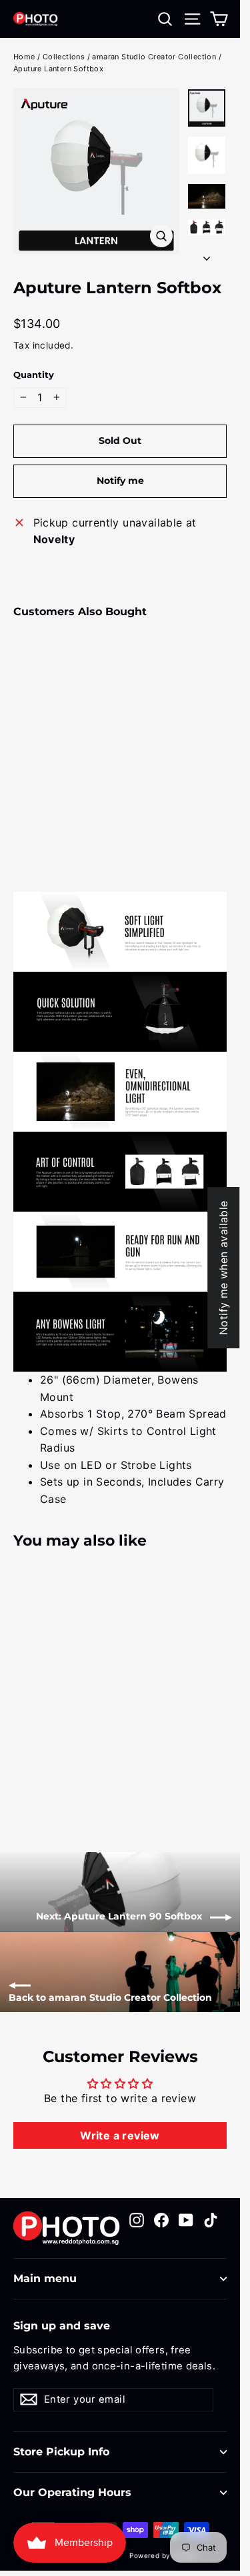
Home (24, 57)
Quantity (34, 375)
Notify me (120, 481)
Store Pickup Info (61, 2452)
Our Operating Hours (72, 2492)
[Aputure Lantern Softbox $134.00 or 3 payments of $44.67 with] (49, 715)
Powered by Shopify (164, 2555)
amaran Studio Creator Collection (154, 57)
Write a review (120, 2135)
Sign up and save (62, 2326)
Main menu (45, 2278)
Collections (64, 57)
